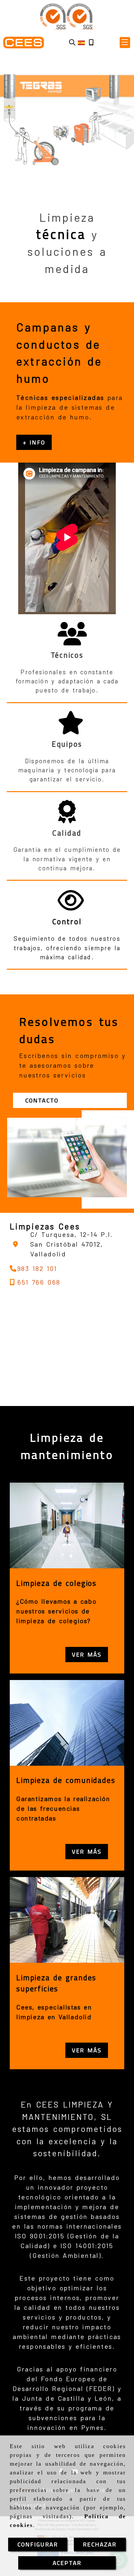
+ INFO (34, 442)
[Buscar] (72, 43)
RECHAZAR (100, 2544)
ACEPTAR (67, 2563)
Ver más (87, 1655)
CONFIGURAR (38, 2544)
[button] (125, 43)
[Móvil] (91, 43)
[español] (81, 42)
